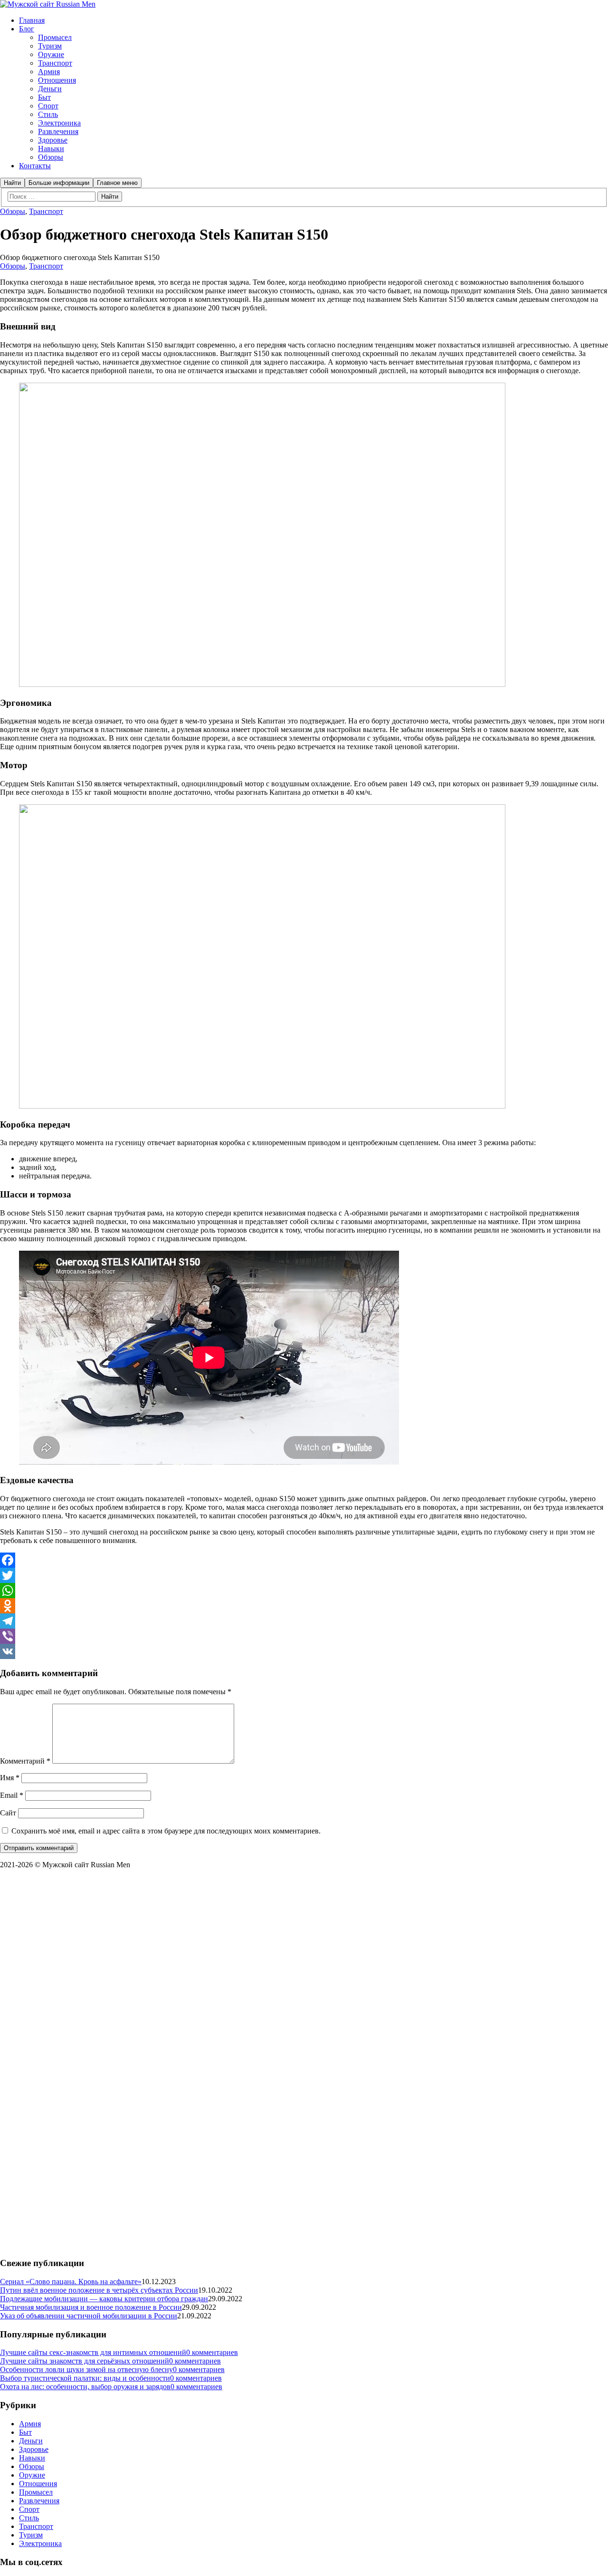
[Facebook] (304, 1560)
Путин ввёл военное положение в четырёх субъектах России (99, 2290)
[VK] (304, 1651)
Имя (10, 1778)
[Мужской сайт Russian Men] (48, 4)
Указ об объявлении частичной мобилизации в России (89, 2316)
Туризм (31, 2535)
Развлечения (39, 2501)
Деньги (31, 2441)
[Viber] (304, 1636)
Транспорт (46, 211)
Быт (25, 2432)
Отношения (38, 2484)
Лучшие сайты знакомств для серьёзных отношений (85, 2361)
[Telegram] (304, 1621)
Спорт (29, 2509)
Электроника (40, 2543)
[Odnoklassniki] (304, 1606)
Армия (30, 2424)
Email (12, 1795)
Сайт (8, 1813)
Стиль (29, 2518)
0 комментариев (212, 2352)
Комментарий (25, 1761)
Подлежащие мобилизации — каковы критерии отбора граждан (104, 2299)
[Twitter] (304, 1575)
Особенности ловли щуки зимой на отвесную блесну (86, 2369)
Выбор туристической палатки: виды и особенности (85, 2378)
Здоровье (34, 2449)
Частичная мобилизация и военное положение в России (91, 2307)
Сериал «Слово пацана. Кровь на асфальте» (71, 2282)
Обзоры (13, 211)
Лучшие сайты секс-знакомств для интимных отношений (93, 2352)
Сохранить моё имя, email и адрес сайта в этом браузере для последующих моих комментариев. (166, 1831)
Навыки (32, 2458)
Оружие (32, 2475)
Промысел (36, 2492)
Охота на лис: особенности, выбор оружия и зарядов (85, 2387)
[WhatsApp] (304, 1591)
